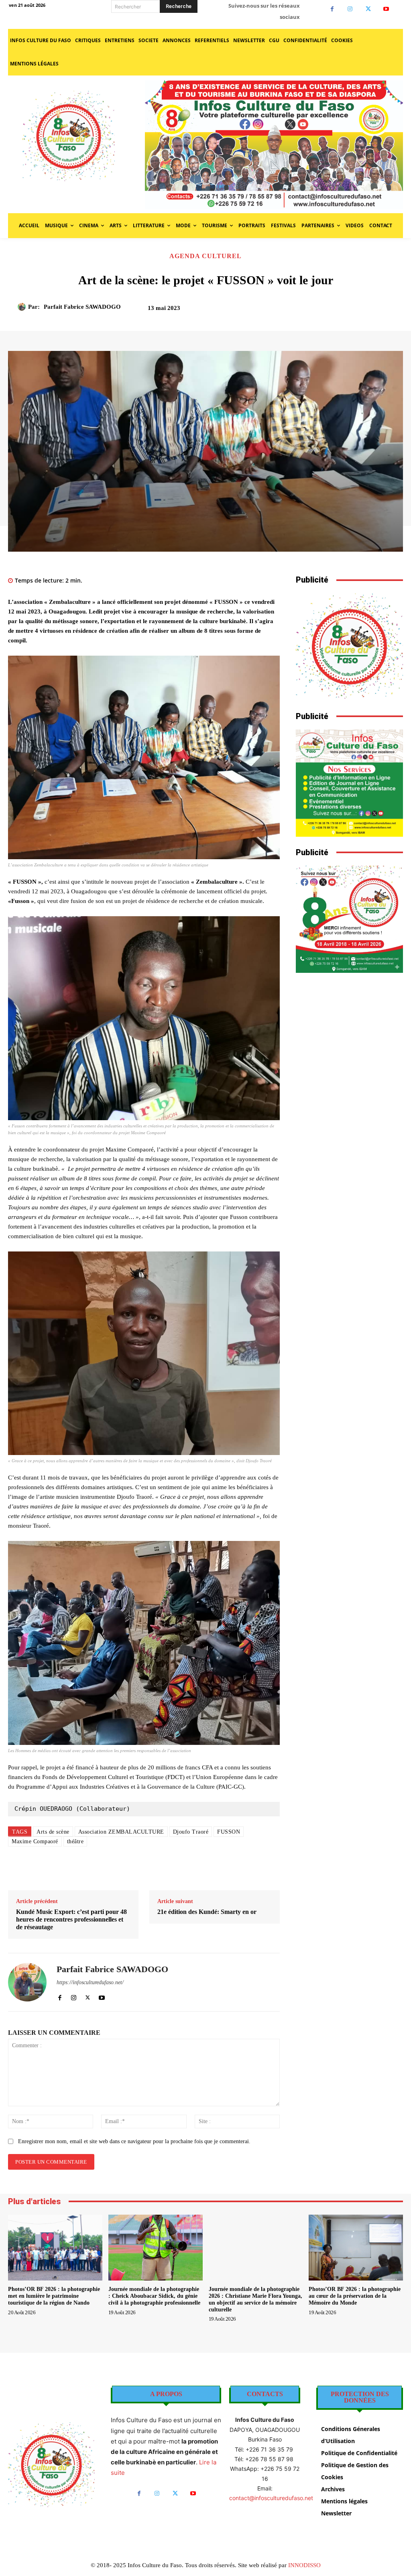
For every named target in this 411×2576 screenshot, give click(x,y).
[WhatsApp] (365, 311)
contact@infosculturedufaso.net (271, 2498)
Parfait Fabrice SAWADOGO (82, 307)
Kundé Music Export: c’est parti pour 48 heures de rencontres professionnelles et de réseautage (71, 1919)
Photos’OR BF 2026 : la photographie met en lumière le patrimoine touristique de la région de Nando (54, 2296)
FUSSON (229, 1832)
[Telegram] (217, 1870)
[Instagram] (350, 9)
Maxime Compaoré (35, 1841)
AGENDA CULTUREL (205, 256)
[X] (368, 9)
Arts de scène (53, 1832)
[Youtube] (386, 9)
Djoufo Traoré (191, 1832)
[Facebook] (332, 9)
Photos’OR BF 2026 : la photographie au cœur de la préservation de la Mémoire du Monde (355, 2296)
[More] (384, 311)
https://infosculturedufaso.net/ (90, 1982)
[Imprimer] (199, 1870)
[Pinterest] (347, 311)
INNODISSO (304, 2565)
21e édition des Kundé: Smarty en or (207, 1912)
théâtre (75, 1841)
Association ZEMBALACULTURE (121, 1832)
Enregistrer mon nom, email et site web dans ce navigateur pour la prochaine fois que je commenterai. (134, 2141)
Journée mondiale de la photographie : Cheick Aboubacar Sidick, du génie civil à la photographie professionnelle (154, 2296)
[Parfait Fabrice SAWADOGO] (23, 307)
